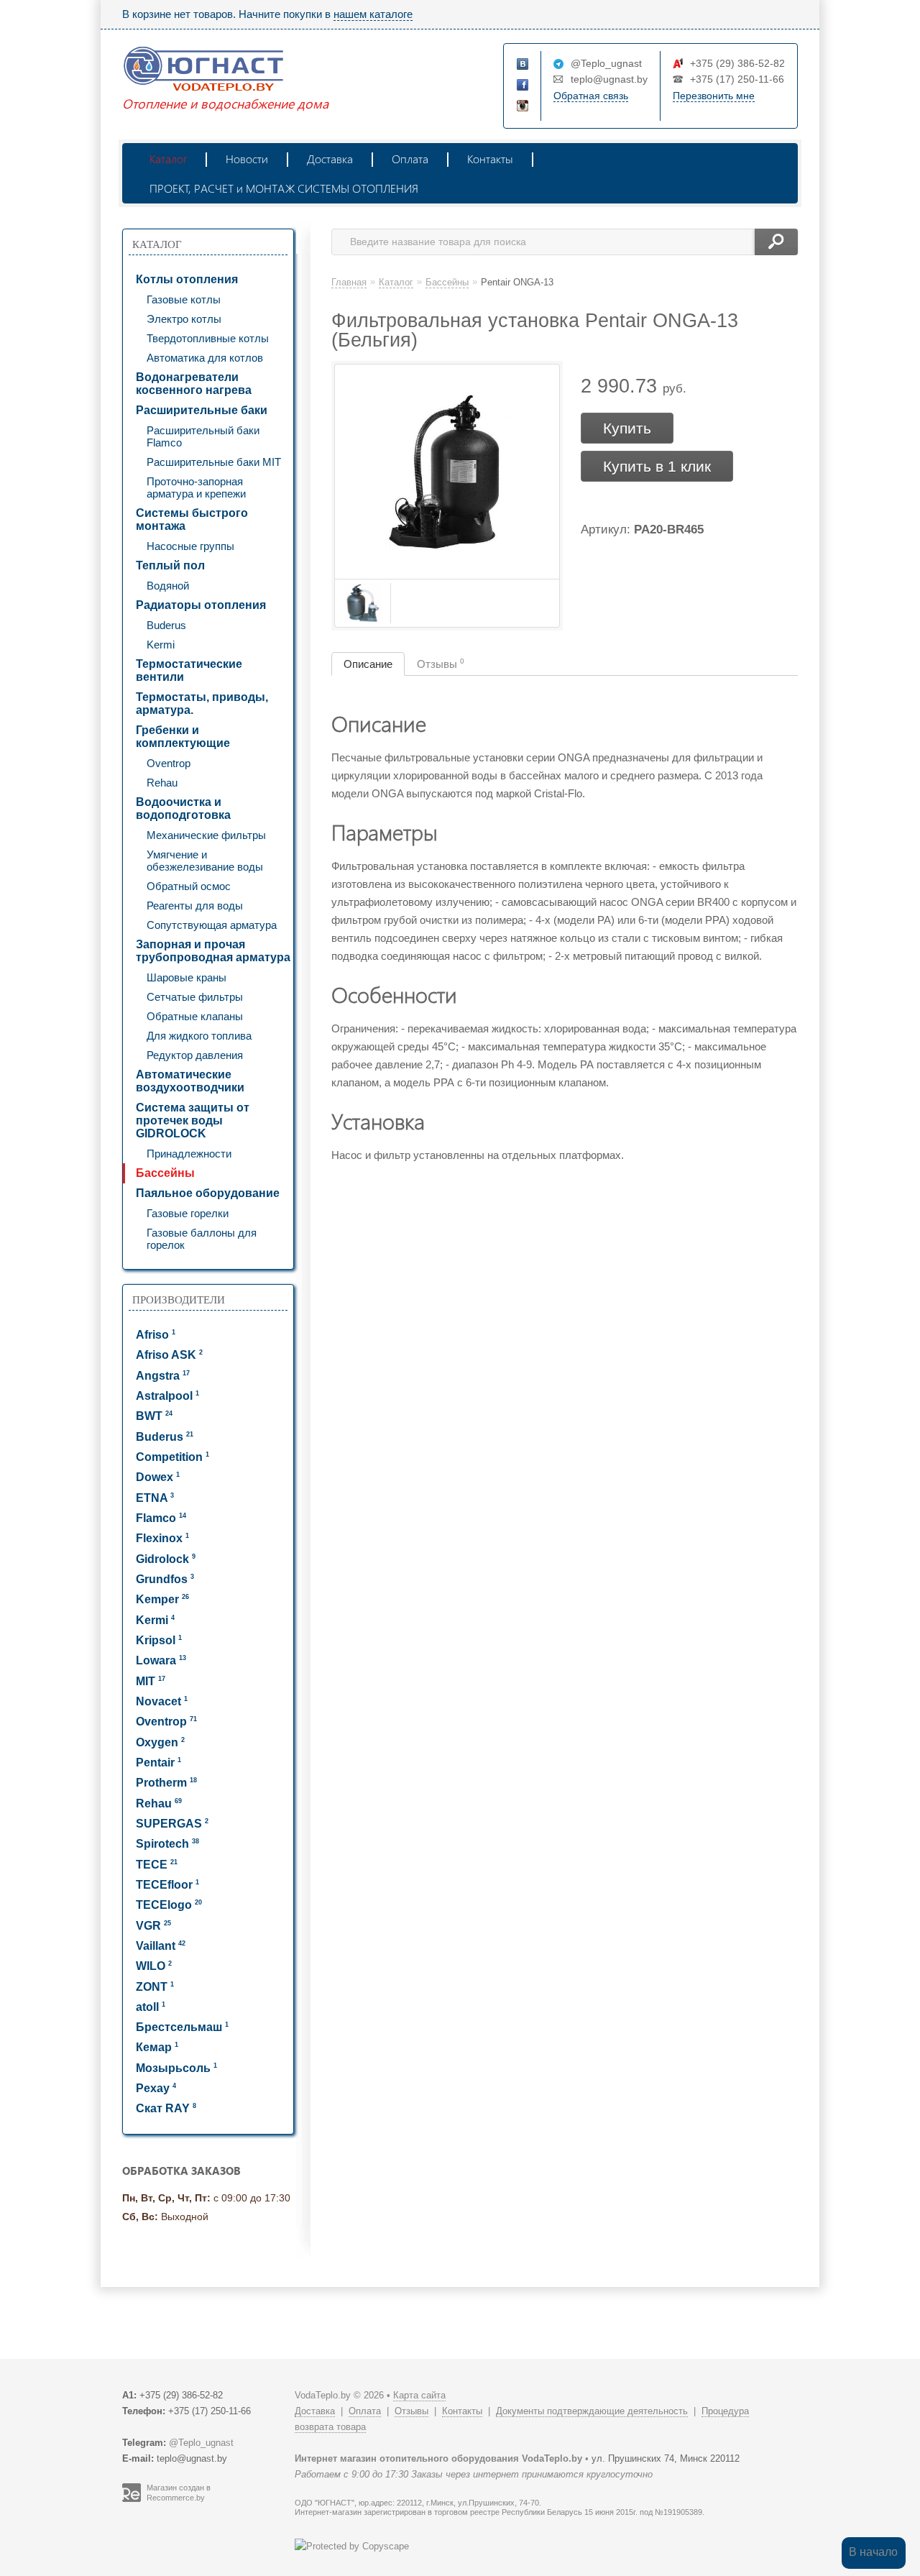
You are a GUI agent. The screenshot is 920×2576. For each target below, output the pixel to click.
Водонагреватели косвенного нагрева (194, 384)
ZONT (155, 1987)
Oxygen (160, 1742)
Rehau (162, 783)
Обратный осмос (189, 886)
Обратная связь (591, 96)
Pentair (158, 1763)
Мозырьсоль (176, 2068)
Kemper (162, 1599)
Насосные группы (190, 546)
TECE (157, 1865)
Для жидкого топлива (199, 1036)
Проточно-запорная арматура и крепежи (196, 487)
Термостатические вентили (189, 670)
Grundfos (165, 1579)
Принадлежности (189, 1154)
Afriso (156, 1335)
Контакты (490, 159)
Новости (247, 159)
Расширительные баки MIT (214, 462)
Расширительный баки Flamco (203, 436)
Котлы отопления (187, 279)
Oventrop (169, 763)
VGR (153, 1926)
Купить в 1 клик (657, 466)
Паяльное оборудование (208, 1193)
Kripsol (159, 1640)
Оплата (410, 159)
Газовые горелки (188, 1213)
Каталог (168, 159)
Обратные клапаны (195, 1016)
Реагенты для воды (195, 906)
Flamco (161, 1518)
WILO (154, 1966)
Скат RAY (166, 2108)
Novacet (162, 1701)
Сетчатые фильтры (195, 997)
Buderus (166, 625)
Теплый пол (170, 565)
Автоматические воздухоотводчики (190, 1081)
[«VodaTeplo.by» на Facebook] (523, 86)
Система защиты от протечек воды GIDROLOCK (193, 1120)
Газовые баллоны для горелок (202, 1239)
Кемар (157, 2047)
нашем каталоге (373, 14)
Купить (627, 428)
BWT (154, 1416)
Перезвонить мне (714, 96)
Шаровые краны (187, 977)
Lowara (161, 1660)
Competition (172, 1457)
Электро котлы (184, 319)
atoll (151, 2007)
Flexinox (162, 1538)
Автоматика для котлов (205, 358)
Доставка (330, 159)
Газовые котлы (184, 299)
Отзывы (441, 664)
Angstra (163, 1376)
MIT (151, 1681)
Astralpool (167, 1396)
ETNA (155, 1498)
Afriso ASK (169, 1355)
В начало (873, 2552)
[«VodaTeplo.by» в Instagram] (523, 106)
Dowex (158, 1477)
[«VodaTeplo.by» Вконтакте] (523, 65)
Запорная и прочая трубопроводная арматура (213, 951)
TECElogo (169, 1905)
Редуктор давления (195, 1055)
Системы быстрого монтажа (192, 519)
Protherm (166, 1783)
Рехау (156, 2088)
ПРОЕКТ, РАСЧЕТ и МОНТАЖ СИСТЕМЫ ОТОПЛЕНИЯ (284, 188)
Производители (179, 1300)
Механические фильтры (206, 835)
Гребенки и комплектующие (183, 737)
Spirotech (167, 1844)
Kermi (161, 645)
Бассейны (165, 1173)
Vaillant (161, 1946)
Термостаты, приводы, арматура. (202, 703)
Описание (368, 664)
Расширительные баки (202, 410)
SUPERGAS (172, 1824)
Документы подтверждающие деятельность (592, 2411)
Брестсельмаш (182, 2027)
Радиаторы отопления (201, 605)
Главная (349, 282)
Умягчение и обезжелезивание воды (205, 861)
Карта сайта (419, 2395)
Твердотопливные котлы (208, 338)
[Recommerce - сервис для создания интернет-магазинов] (132, 2499)
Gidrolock (166, 1559)
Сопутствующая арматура (212, 925)
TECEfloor (167, 1885)
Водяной (168, 586)
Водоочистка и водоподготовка (183, 808)
